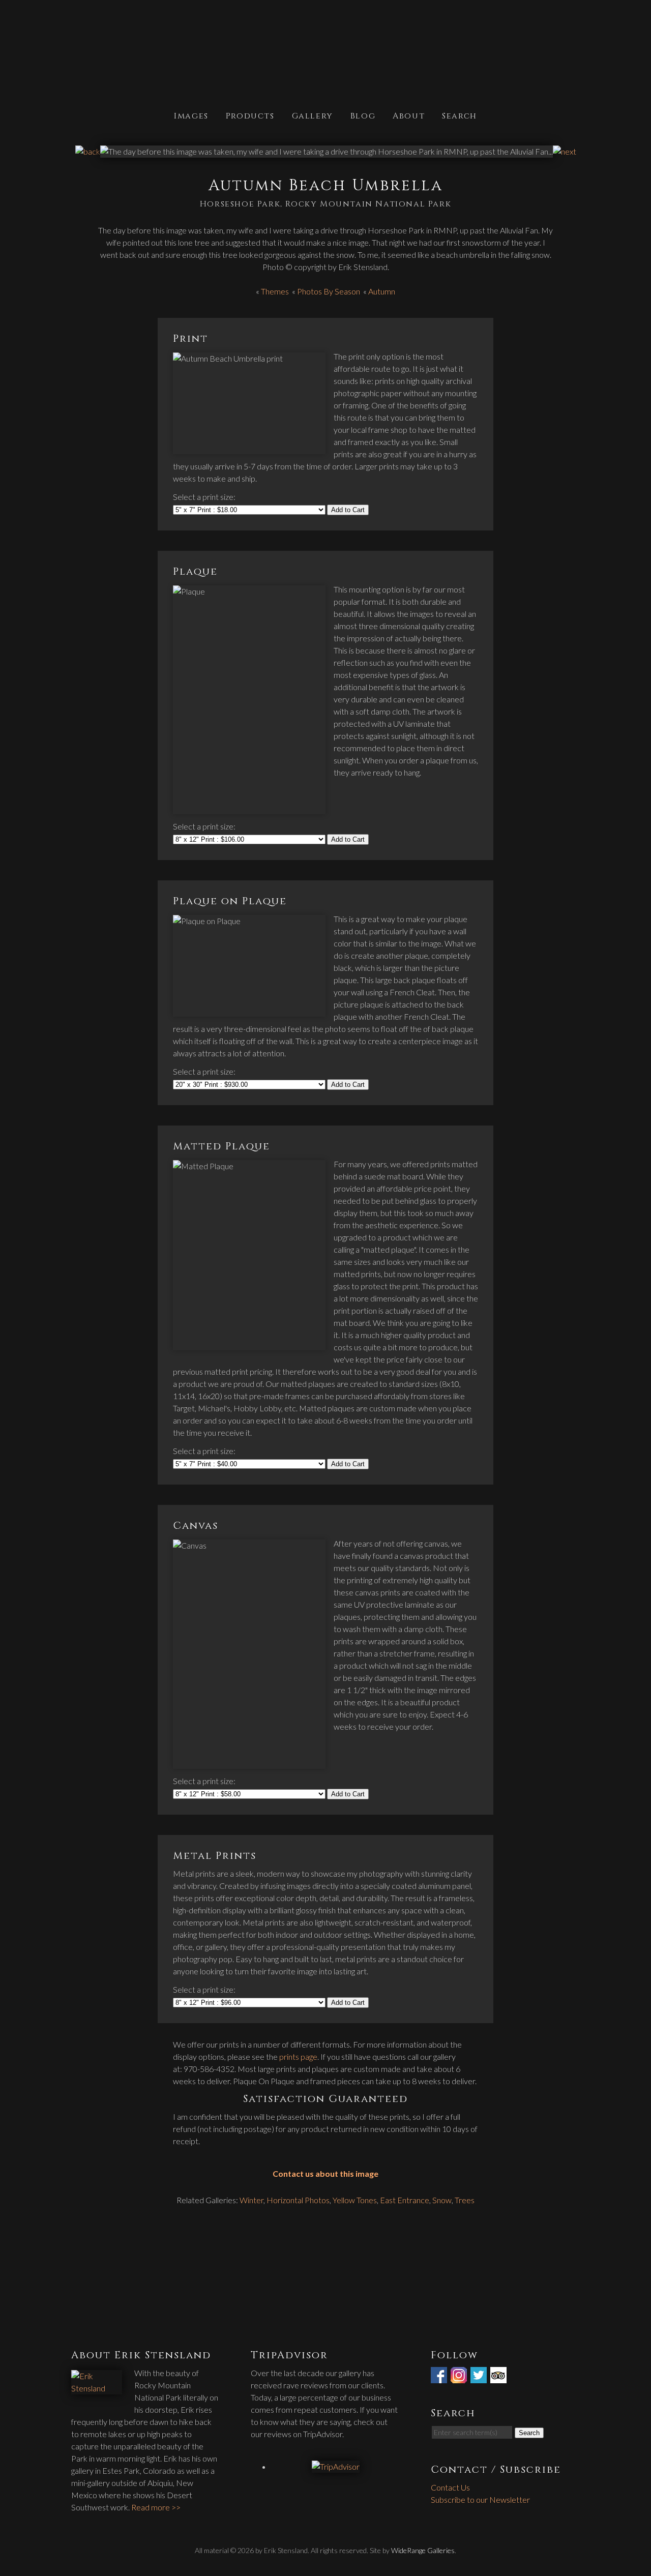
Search (460, 115)
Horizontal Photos (298, 2200)
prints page (298, 2056)
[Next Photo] (565, 151)
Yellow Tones (355, 2200)
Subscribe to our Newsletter (480, 2499)
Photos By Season (329, 291)
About (409, 115)
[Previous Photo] (88, 151)
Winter (251, 2200)
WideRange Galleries (423, 2550)
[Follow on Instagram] (460, 2377)
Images (191, 115)
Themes (275, 291)
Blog (363, 115)
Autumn (382, 291)
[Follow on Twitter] (480, 2377)
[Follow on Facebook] (440, 2377)
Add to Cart (348, 510)
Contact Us (450, 2487)
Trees (465, 2200)
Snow (442, 2200)
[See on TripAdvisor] (499, 2377)
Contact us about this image (325, 2173)
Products (250, 115)
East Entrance (405, 2200)
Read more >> (156, 2507)
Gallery (313, 115)
